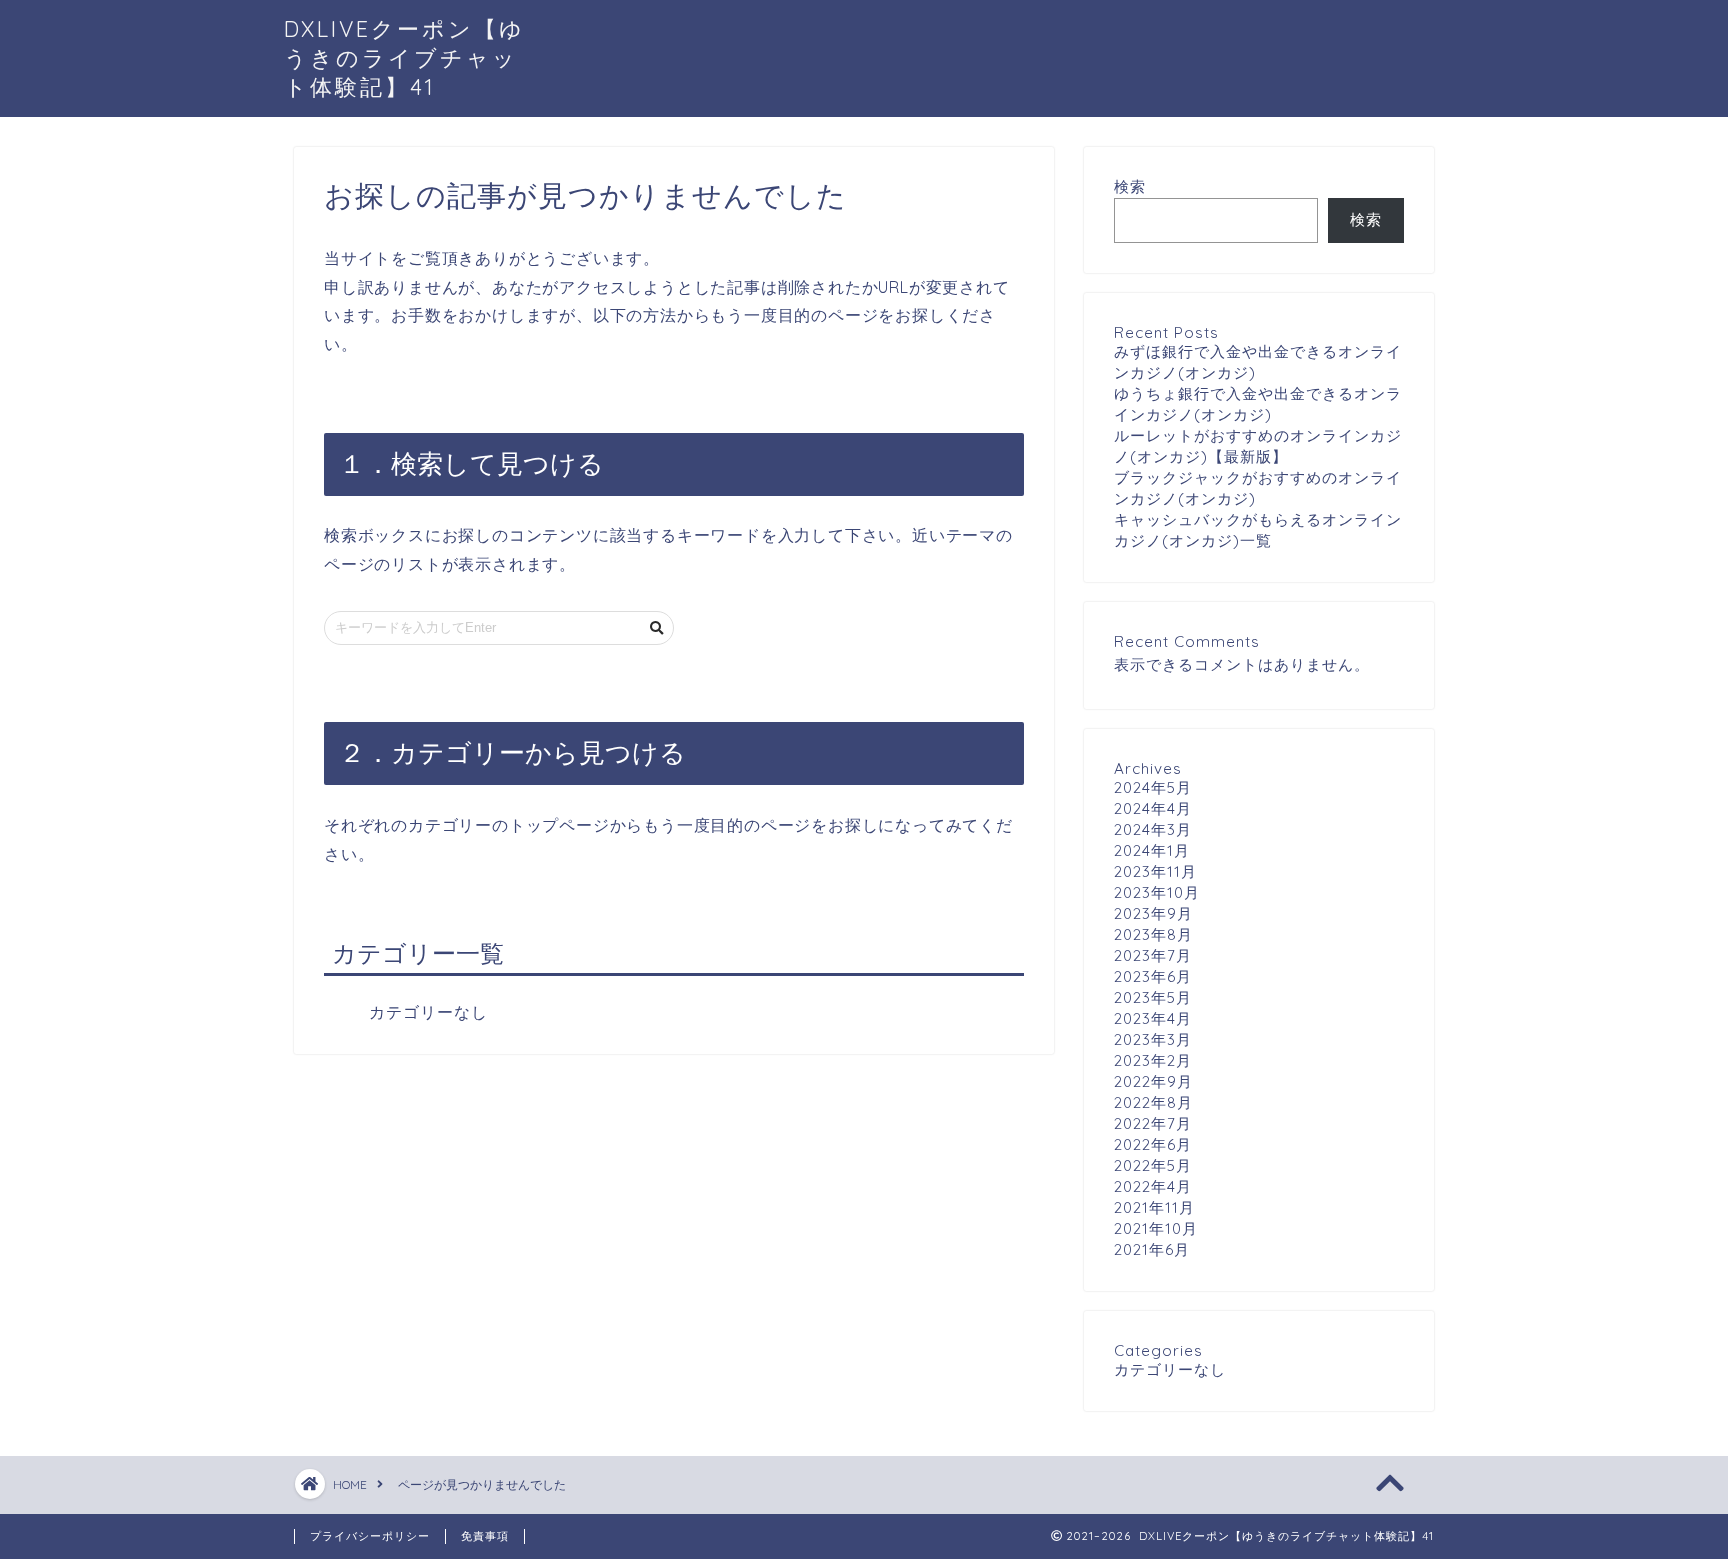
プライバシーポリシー (370, 1536)
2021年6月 (1152, 1249)
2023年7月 (1153, 955)
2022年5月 (1153, 1165)
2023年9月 (1153, 913)
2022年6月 (1153, 1144)
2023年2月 (1153, 1060)
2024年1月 (1152, 850)
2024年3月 (1153, 829)
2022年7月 (1153, 1123)
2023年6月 (1153, 976)
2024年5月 (1153, 787)
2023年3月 (1153, 1039)
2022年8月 (1153, 1102)
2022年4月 (1153, 1186)
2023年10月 (1157, 892)
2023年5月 (1153, 997)
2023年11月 (1155, 871)
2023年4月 (1153, 1018)
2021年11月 (1154, 1207)
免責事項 (485, 1536)
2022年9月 (1153, 1081)
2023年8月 (1153, 934)
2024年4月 (1153, 808)
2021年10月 (1156, 1228)
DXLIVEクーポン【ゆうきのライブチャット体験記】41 (404, 57)
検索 (1130, 186)
